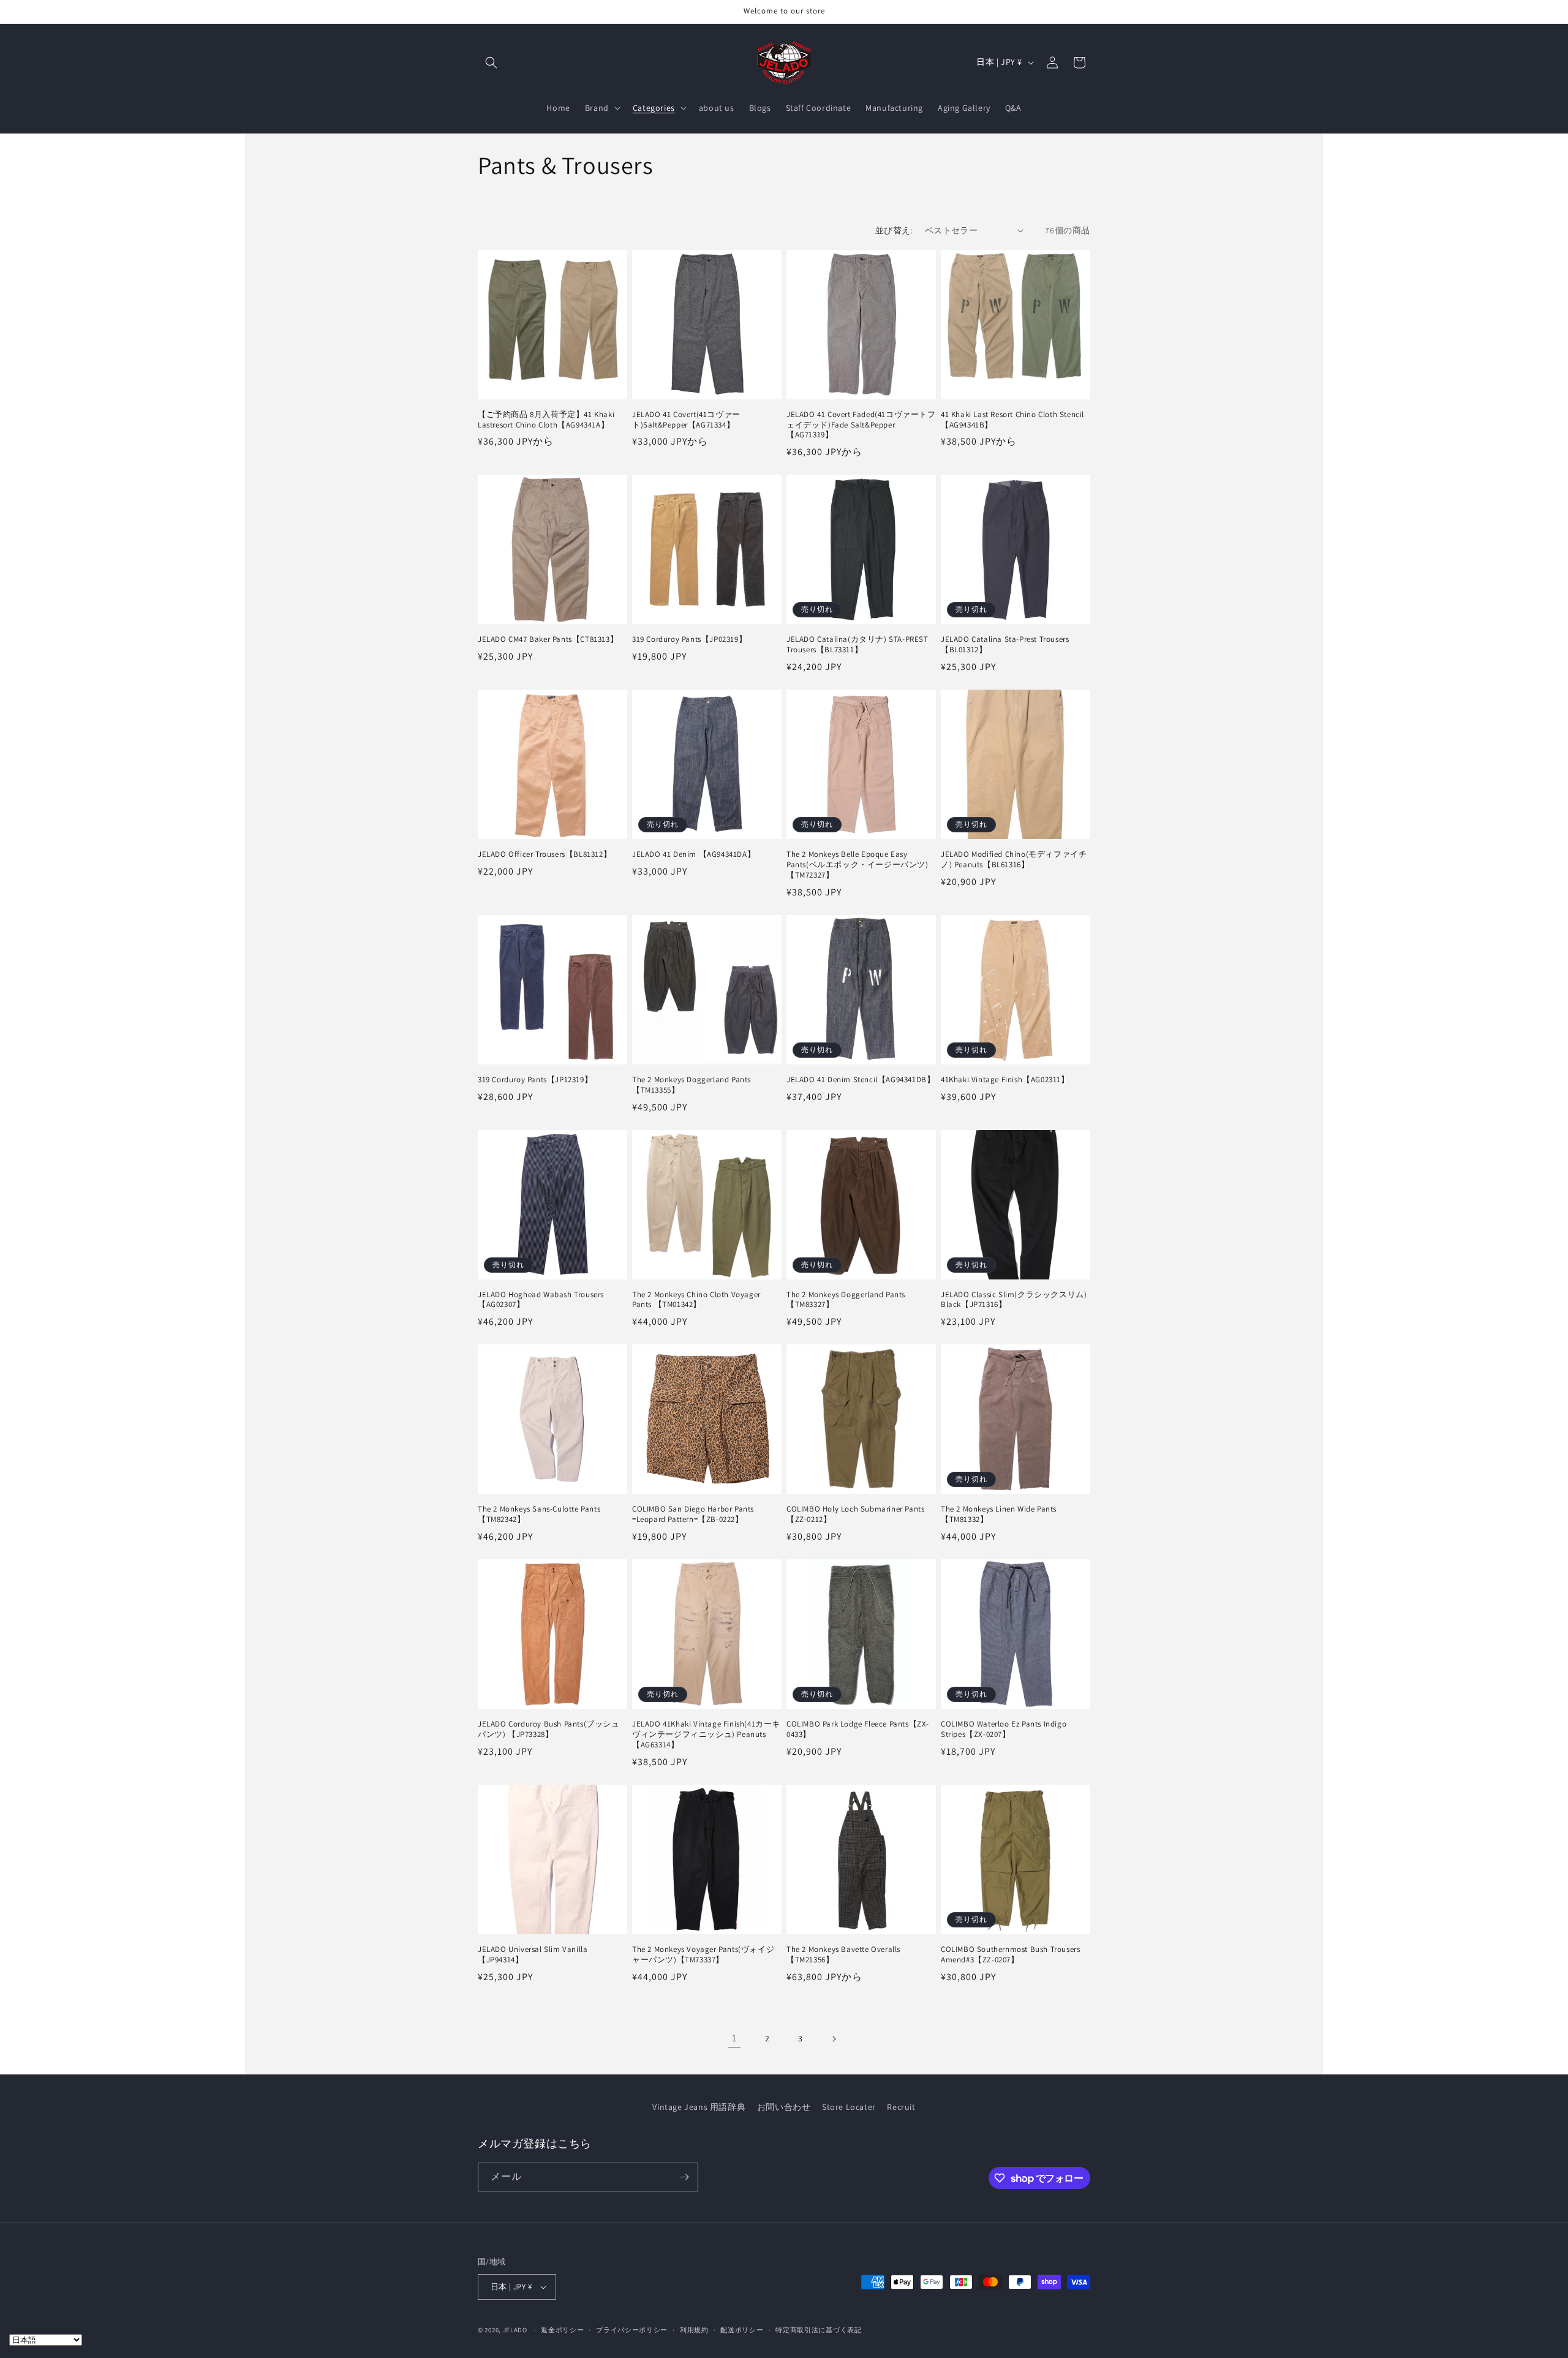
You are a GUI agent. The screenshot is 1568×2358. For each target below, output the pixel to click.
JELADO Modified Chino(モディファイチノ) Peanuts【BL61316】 (1014, 860)
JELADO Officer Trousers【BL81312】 (545, 854)
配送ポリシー (742, 2330)
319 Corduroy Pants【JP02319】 (689, 639)
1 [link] (734, 2038)
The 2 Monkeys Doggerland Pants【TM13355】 (692, 1085)
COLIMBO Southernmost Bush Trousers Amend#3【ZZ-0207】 (1010, 1955)
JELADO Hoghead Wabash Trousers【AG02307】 (541, 1300)
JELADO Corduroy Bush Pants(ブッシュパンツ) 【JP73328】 (549, 1729)
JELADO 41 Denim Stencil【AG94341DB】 (861, 1080)
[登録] (684, 2177)
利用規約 (694, 2330)
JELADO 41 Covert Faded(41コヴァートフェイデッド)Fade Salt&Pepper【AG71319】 (861, 425)
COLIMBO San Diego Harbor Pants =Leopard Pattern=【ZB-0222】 (693, 1514)
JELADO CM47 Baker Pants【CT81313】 (548, 639)
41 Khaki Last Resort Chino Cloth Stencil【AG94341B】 (1012, 420)
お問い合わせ (784, 2107)
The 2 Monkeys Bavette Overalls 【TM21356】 (843, 1955)
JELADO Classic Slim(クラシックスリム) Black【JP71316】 (1014, 1300)
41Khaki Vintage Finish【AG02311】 (1005, 1080)
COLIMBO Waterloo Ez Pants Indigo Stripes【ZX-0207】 (1004, 1729)
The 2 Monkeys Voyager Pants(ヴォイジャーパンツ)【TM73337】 (703, 1955)
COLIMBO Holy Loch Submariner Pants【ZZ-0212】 (855, 1514)
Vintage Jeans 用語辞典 (699, 2107)
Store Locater (849, 2107)
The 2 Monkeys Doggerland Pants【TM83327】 (846, 1300)
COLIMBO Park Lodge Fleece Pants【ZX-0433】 (858, 1729)
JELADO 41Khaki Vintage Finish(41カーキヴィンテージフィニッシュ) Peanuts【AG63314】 (706, 1735)
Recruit (901, 2107)
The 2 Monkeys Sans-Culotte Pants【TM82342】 (539, 1514)
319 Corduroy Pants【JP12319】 (535, 1080)
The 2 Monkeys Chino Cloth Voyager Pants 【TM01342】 (696, 1300)
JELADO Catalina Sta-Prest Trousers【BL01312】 (1005, 645)
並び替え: (894, 230)
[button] (491, 62)
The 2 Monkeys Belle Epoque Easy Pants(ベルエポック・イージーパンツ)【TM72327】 (858, 865)
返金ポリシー (562, 2330)
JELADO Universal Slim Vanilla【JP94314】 (533, 1955)
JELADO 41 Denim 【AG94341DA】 (694, 854)
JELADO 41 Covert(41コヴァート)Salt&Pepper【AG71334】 (686, 420)
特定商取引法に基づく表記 (818, 2330)
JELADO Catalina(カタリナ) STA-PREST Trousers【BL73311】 (858, 645)
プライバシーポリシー (632, 2330)
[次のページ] (834, 2039)
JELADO (515, 2330)
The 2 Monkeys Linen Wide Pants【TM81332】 (999, 1514)
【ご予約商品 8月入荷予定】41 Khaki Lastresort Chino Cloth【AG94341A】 (546, 420)
